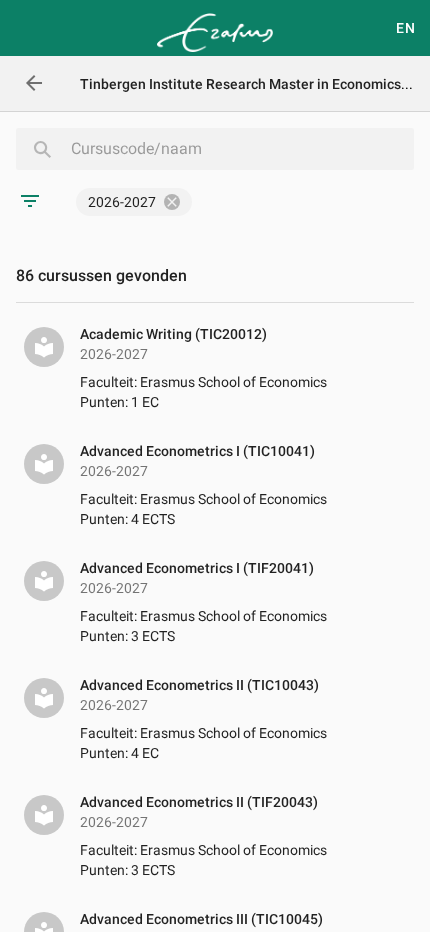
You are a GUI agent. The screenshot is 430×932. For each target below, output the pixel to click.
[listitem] (215, 369)
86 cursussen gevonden (101, 275)
